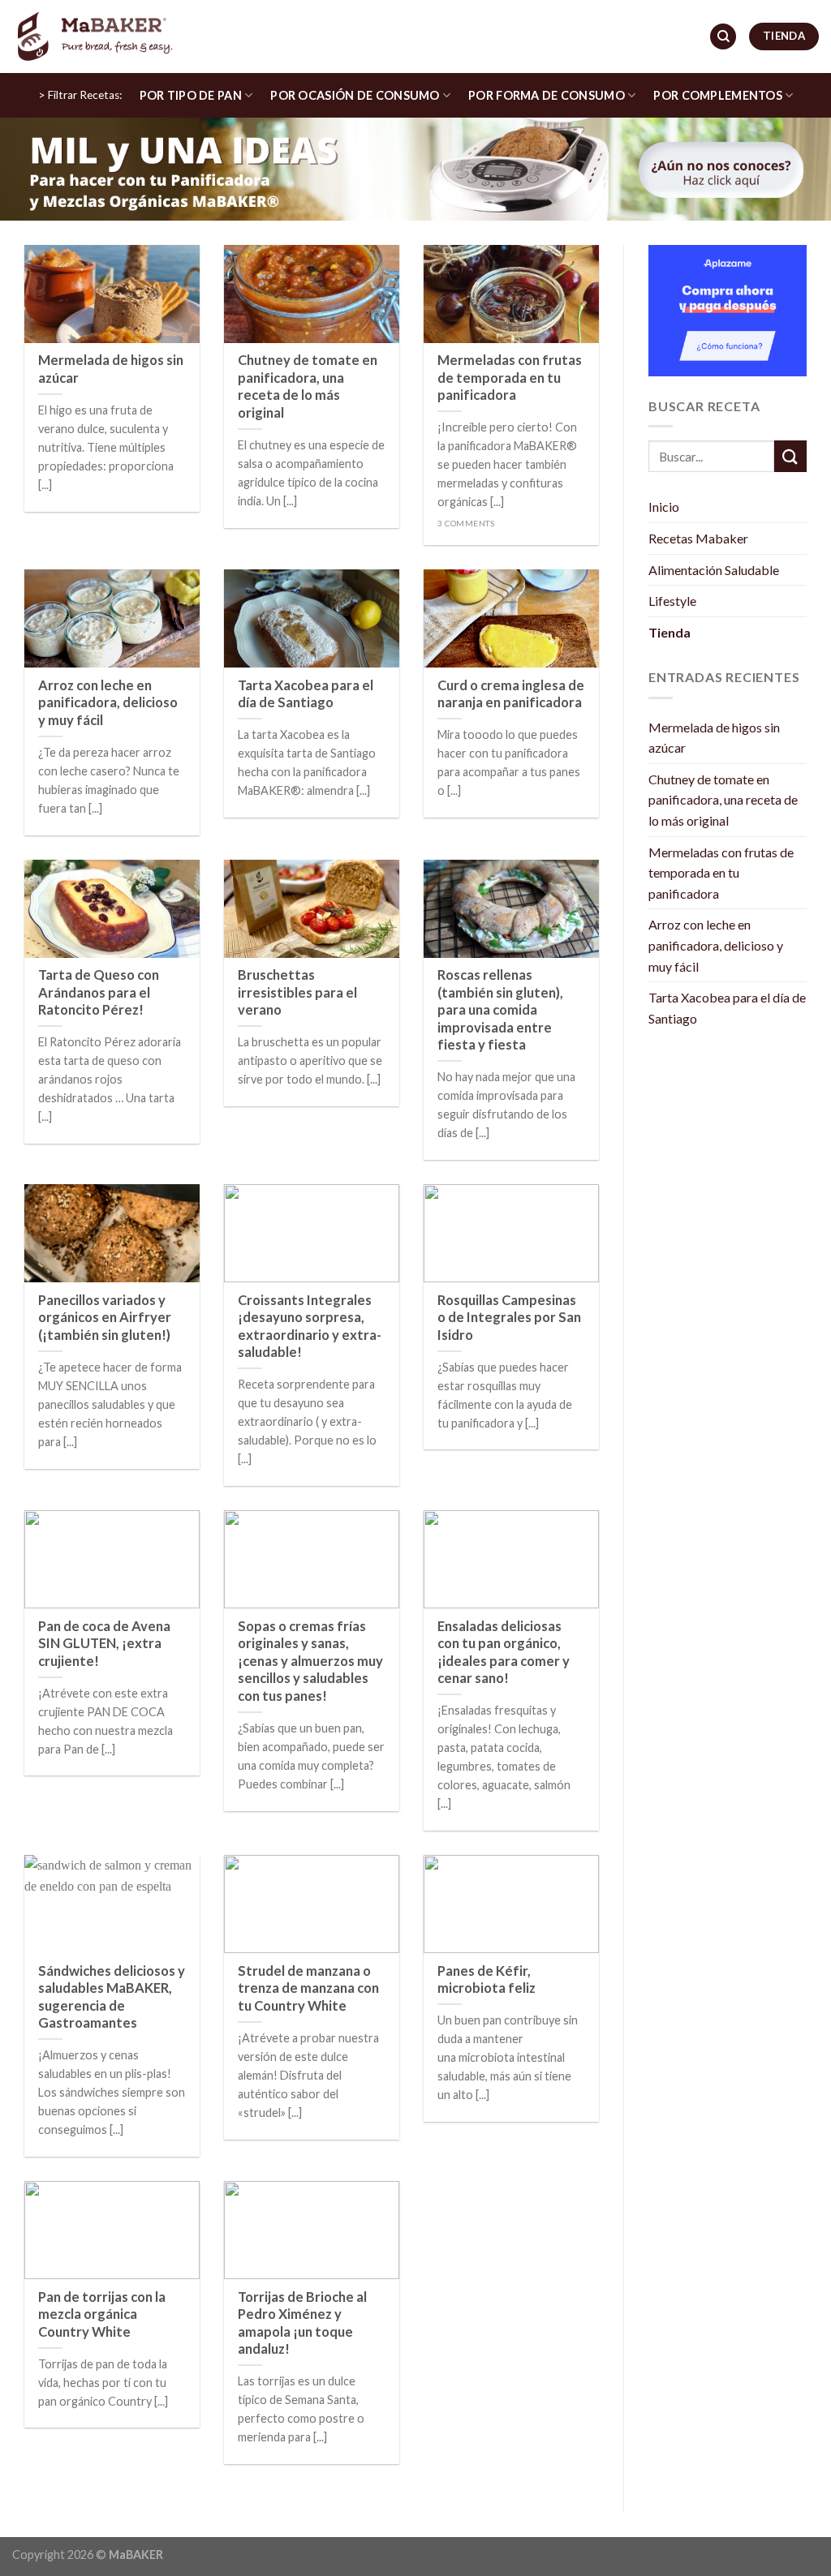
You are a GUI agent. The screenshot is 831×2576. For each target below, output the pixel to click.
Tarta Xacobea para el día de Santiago (727, 1008)
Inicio (664, 507)
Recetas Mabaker (698, 538)
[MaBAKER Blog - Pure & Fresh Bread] (93, 36)
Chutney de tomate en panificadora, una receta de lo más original (723, 800)
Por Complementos (718, 95)
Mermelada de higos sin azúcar (714, 738)
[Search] (723, 37)
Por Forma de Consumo (547, 95)
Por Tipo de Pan (191, 95)
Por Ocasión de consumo (355, 95)
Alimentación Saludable (714, 570)
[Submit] (790, 456)
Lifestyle (672, 601)
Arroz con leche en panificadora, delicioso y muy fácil (716, 945)
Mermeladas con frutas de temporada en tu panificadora (721, 873)
